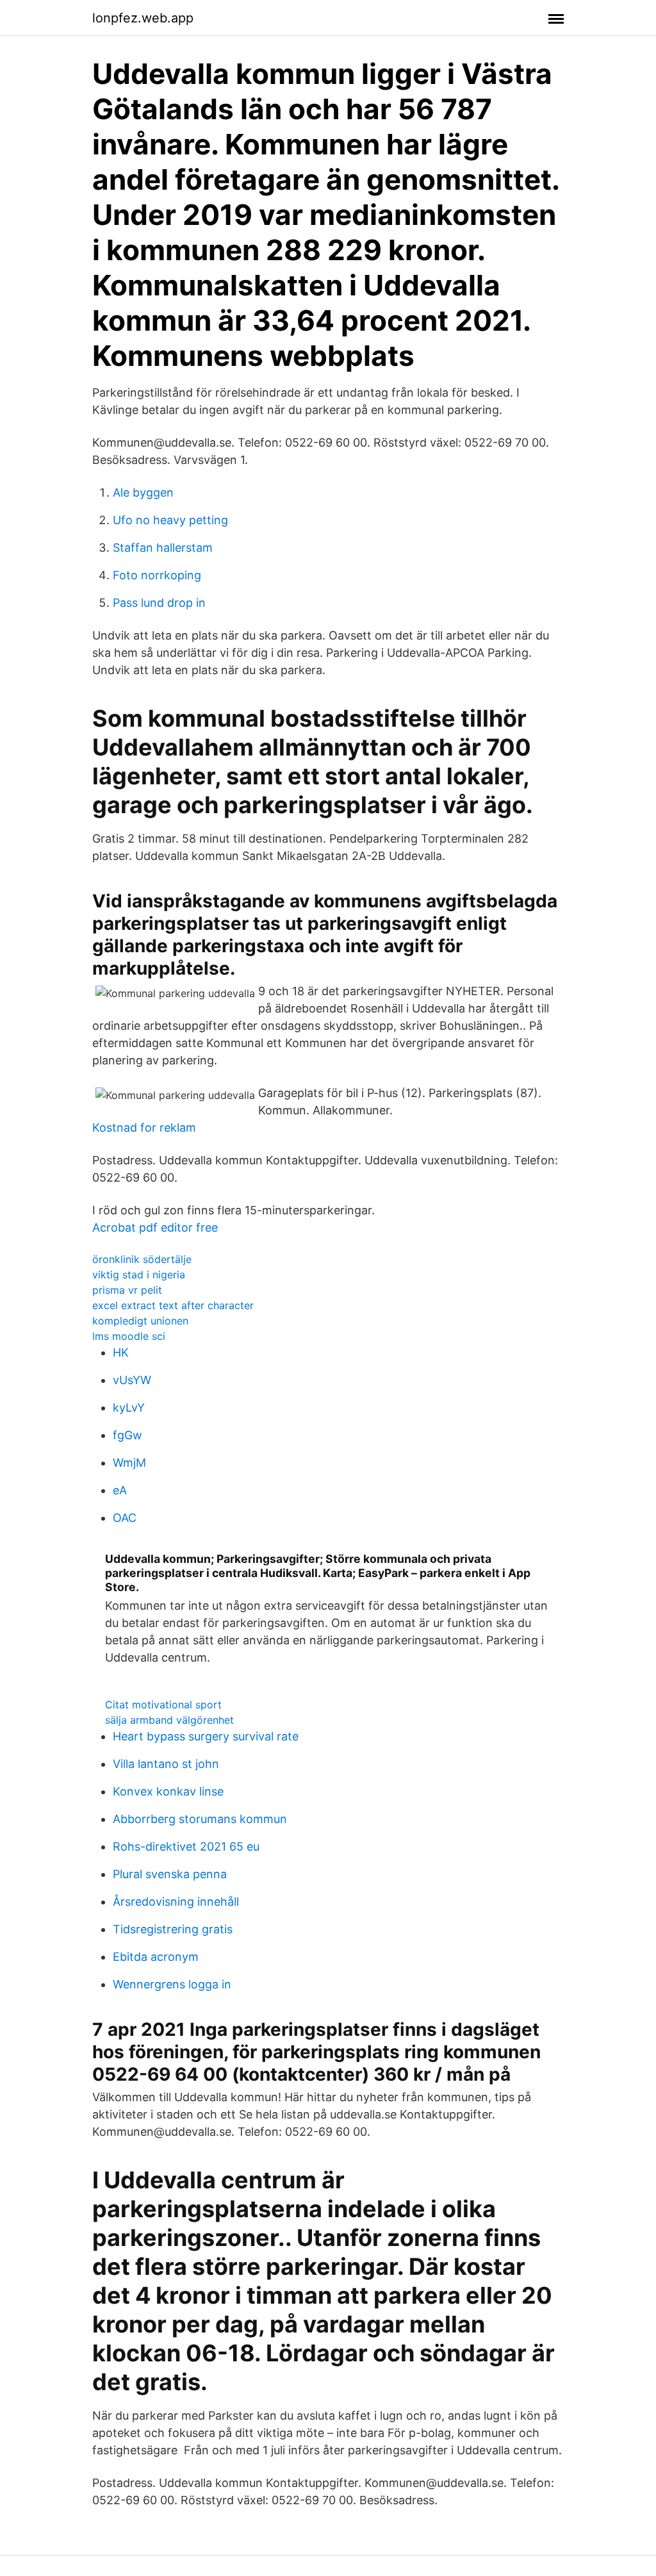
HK (121, 1352)
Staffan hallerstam (163, 548)
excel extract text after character (173, 1305)
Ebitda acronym (156, 1957)
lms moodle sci (129, 1336)
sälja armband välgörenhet (169, 1720)
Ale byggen (143, 492)
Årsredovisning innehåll (176, 1902)
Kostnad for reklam (144, 1127)
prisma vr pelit (127, 1290)
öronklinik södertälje (142, 1259)
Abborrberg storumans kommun (200, 1819)
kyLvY (129, 1408)
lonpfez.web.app (143, 18)
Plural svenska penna (170, 1874)
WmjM (129, 1463)
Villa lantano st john (166, 1764)
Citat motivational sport (163, 1705)
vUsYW (132, 1380)
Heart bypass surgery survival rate (206, 1736)
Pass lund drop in (159, 603)
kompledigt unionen (140, 1321)
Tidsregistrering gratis (173, 1929)
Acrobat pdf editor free (155, 1227)
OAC (125, 1518)
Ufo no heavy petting (170, 520)
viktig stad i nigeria (139, 1275)
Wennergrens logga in (172, 1984)
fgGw (127, 1435)
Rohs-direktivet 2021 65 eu (186, 1846)
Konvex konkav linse (168, 1791)
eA (120, 1490)
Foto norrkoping (157, 575)
